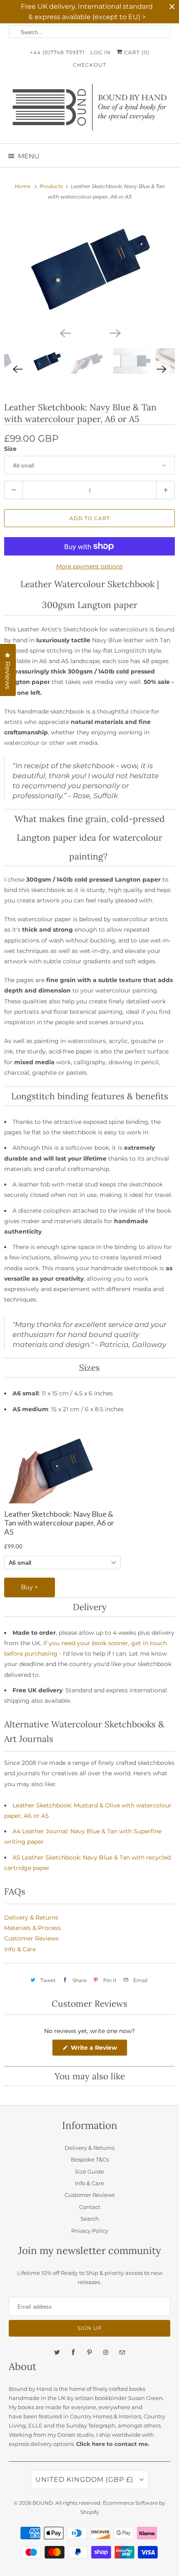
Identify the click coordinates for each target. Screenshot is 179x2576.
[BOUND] (90, 110)
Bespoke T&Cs (90, 2159)
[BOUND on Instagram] (106, 2352)
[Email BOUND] (122, 2352)
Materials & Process (32, 1928)
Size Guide (89, 2171)
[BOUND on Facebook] (73, 2352)
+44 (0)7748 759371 (57, 52)
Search (90, 2219)
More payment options (89, 566)
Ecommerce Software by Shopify (123, 2507)
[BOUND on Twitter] (57, 2352)
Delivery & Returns (31, 1918)
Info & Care (20, 1949)
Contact (90, 2207)
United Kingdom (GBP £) (85, 2479)
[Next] (114, 332)
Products (52, 186)
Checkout (89, 65)
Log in (101, 52)
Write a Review (96, 2050)
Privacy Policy (90, 2231)
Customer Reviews (31, 1938)
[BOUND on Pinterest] (89, 2352)
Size (10, 449)
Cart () (136, 52)
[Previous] (65, 332)
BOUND (43, 2503)
